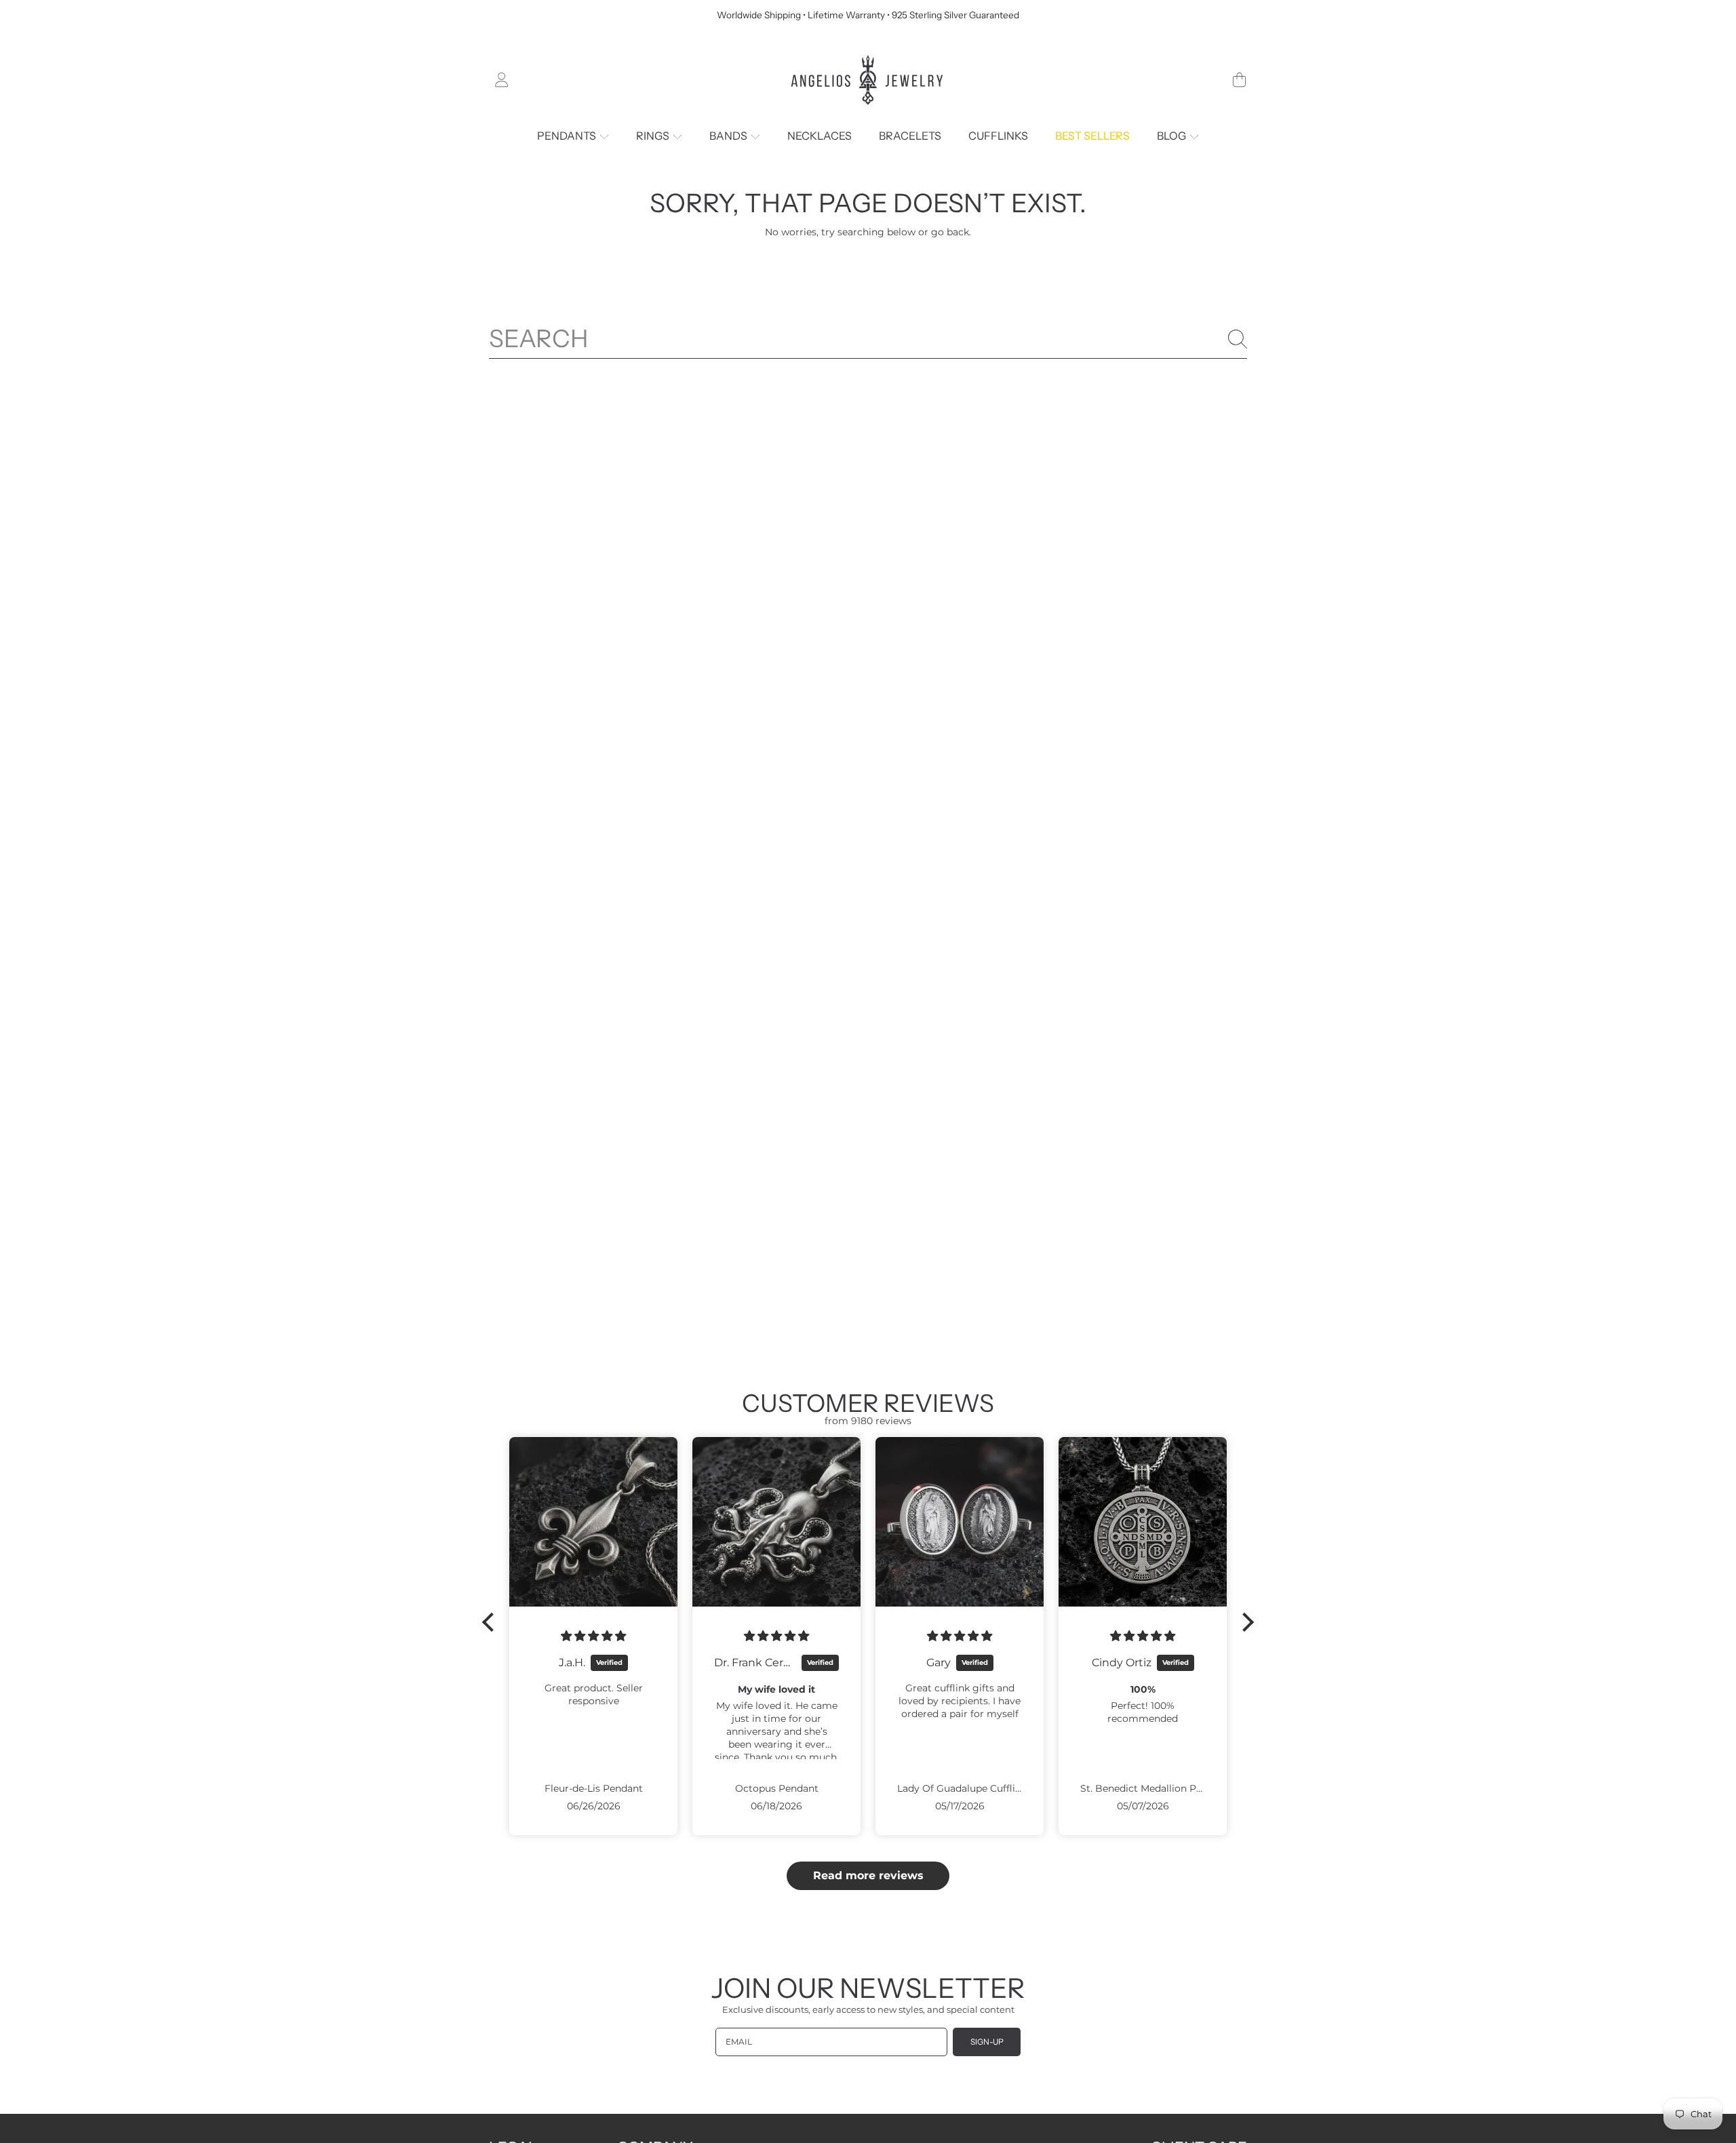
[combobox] (868, 339)
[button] (1239, 80)
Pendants (568, 136)
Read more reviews (868, 1875)
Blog (1172, 136)
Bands (729, 136)
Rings (654, 136)
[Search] (1238, 339)
